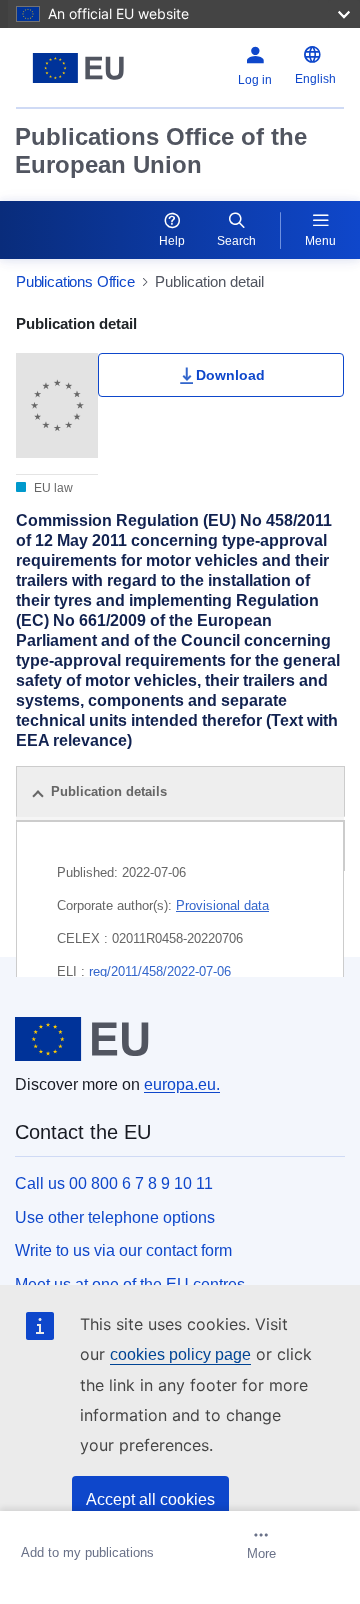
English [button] (315, 79)
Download (230, 375)
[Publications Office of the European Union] (78, 68)
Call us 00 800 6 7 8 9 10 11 (114, 1183)
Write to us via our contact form (123, 1250)
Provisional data (222, 905)
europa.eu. (182, 1084)
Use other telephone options (115, 1217)
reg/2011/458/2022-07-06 (160, 971)
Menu (320, 241)
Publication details (109, 791)
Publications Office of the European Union (161, 150)
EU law (52, 488)
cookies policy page (180, 1354)
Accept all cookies (150, 1499)
